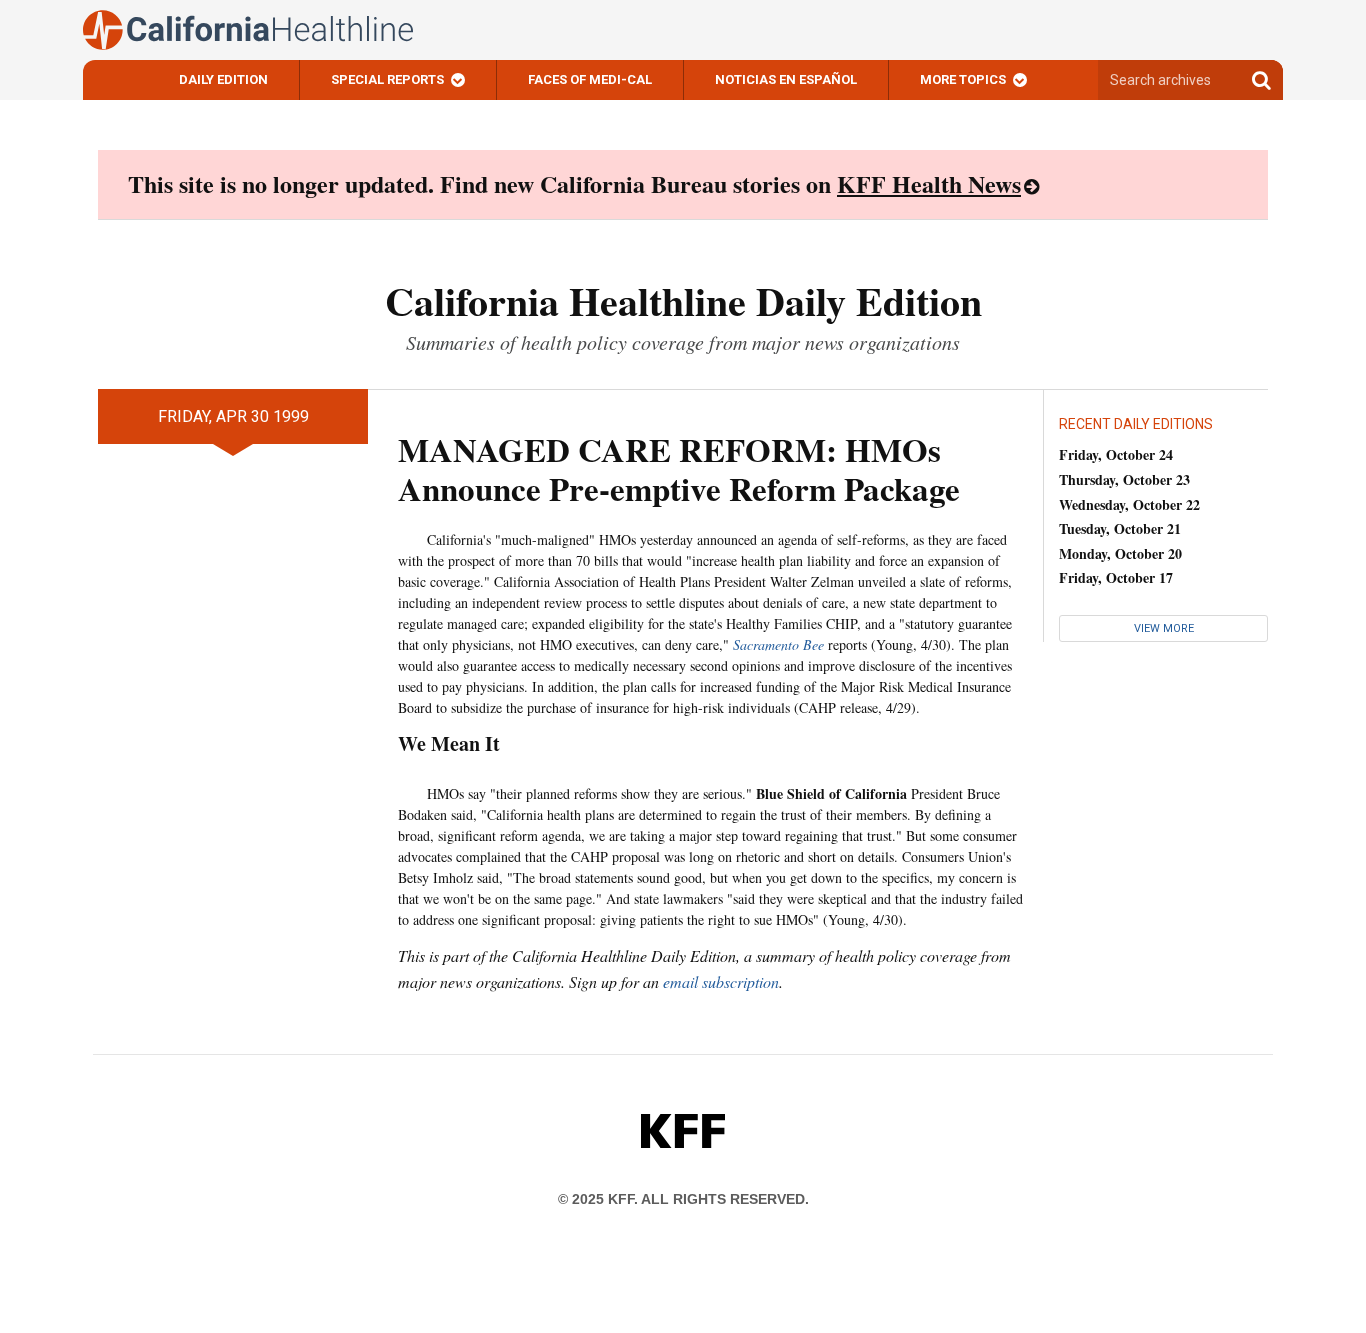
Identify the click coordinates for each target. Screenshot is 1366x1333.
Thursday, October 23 (1124, 479)
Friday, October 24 (1116, 454)
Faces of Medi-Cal (590, 79)
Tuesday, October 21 (1120, 528)
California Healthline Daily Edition (683, 300)
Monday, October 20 (1120, 553)
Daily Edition (223, 79)
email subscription (721, 981)
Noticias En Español (786, 79)
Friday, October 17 (1116, 577)
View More (1164, 628)
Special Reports (387, 79)
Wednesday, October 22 (1129, 504)
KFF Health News (929, 183)
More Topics (963, 79)
